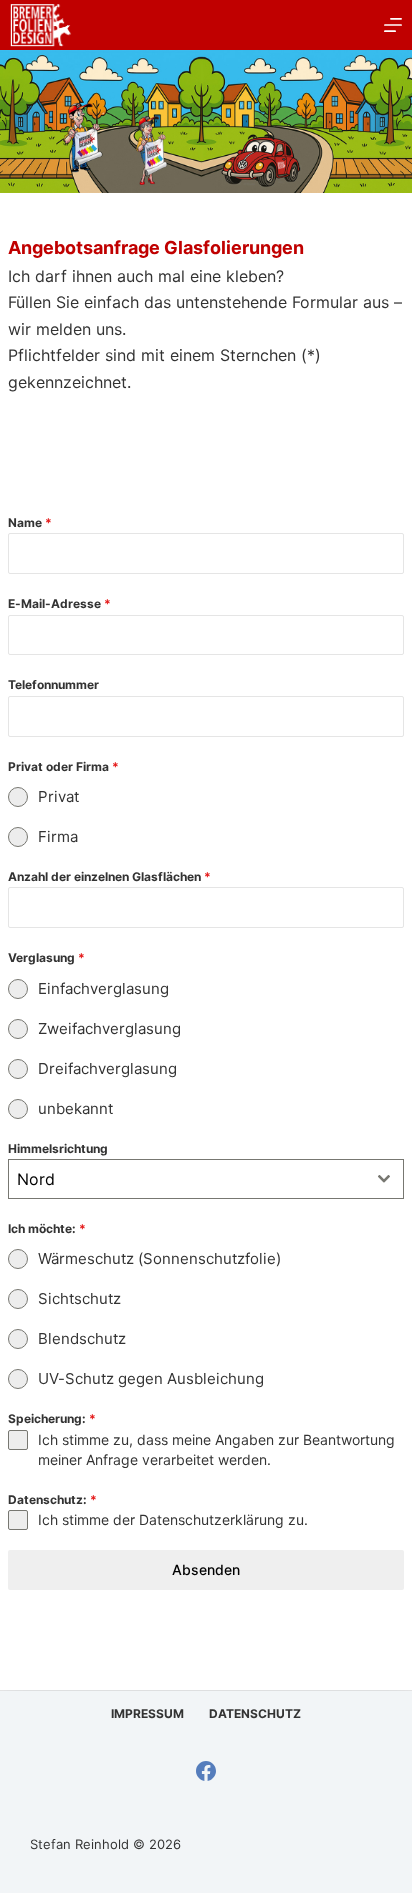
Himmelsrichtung (58, 1148)
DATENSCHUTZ (255, 1713)
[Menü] (393, 25)
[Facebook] (206, 1771)
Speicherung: (52, 1418)
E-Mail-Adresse (59, 603)
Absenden (206, 1569)
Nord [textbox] (36, 1179)
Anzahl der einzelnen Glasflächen (109, 876)
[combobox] (206, 1179)
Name (30, 522)
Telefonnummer (53, 684)
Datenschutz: (52, 1499)
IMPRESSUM (147, 1713)
